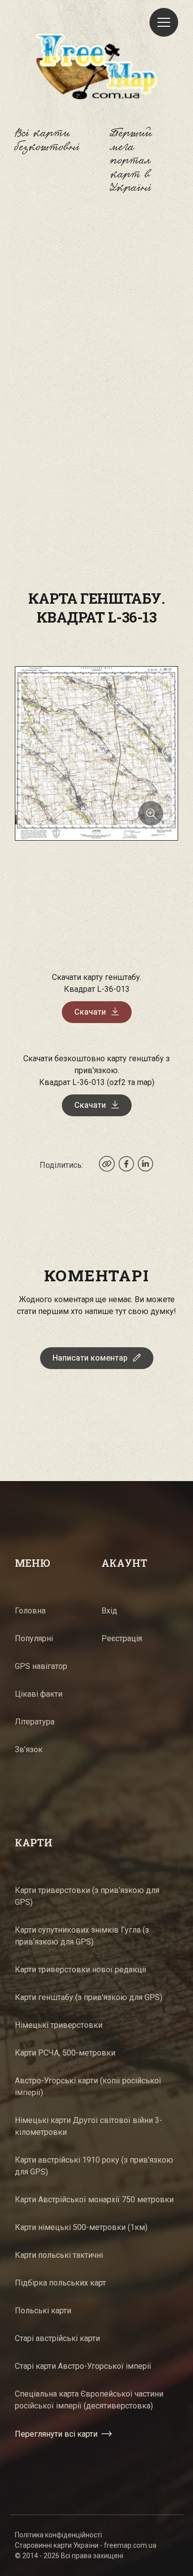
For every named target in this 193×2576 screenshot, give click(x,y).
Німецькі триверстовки (59, 2025)
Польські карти (43, 2311)
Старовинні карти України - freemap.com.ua (86, 2545)
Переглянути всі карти (56, 2434)
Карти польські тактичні (59, 2255)
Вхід (109, 1611)
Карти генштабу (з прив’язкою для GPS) (89, 1997)
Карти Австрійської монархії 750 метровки (94, 2200)
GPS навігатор (41, 1666)
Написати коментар (90, 1358)
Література (35, 1722)
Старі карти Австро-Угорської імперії (83, 2366)
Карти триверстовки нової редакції (81, 1970)
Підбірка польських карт (60, 2283)
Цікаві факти (39, 1694)
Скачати (90, 1012)
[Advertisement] (96, 322)
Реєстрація (122, 1638)
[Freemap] (96, 66)
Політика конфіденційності (58, 2535)
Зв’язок (29, 1749)
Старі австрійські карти (57, 2338)
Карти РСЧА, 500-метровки (65, 2053)
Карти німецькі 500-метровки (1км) (81, 2227)
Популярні (34, 1638)
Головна (30, 1611)
